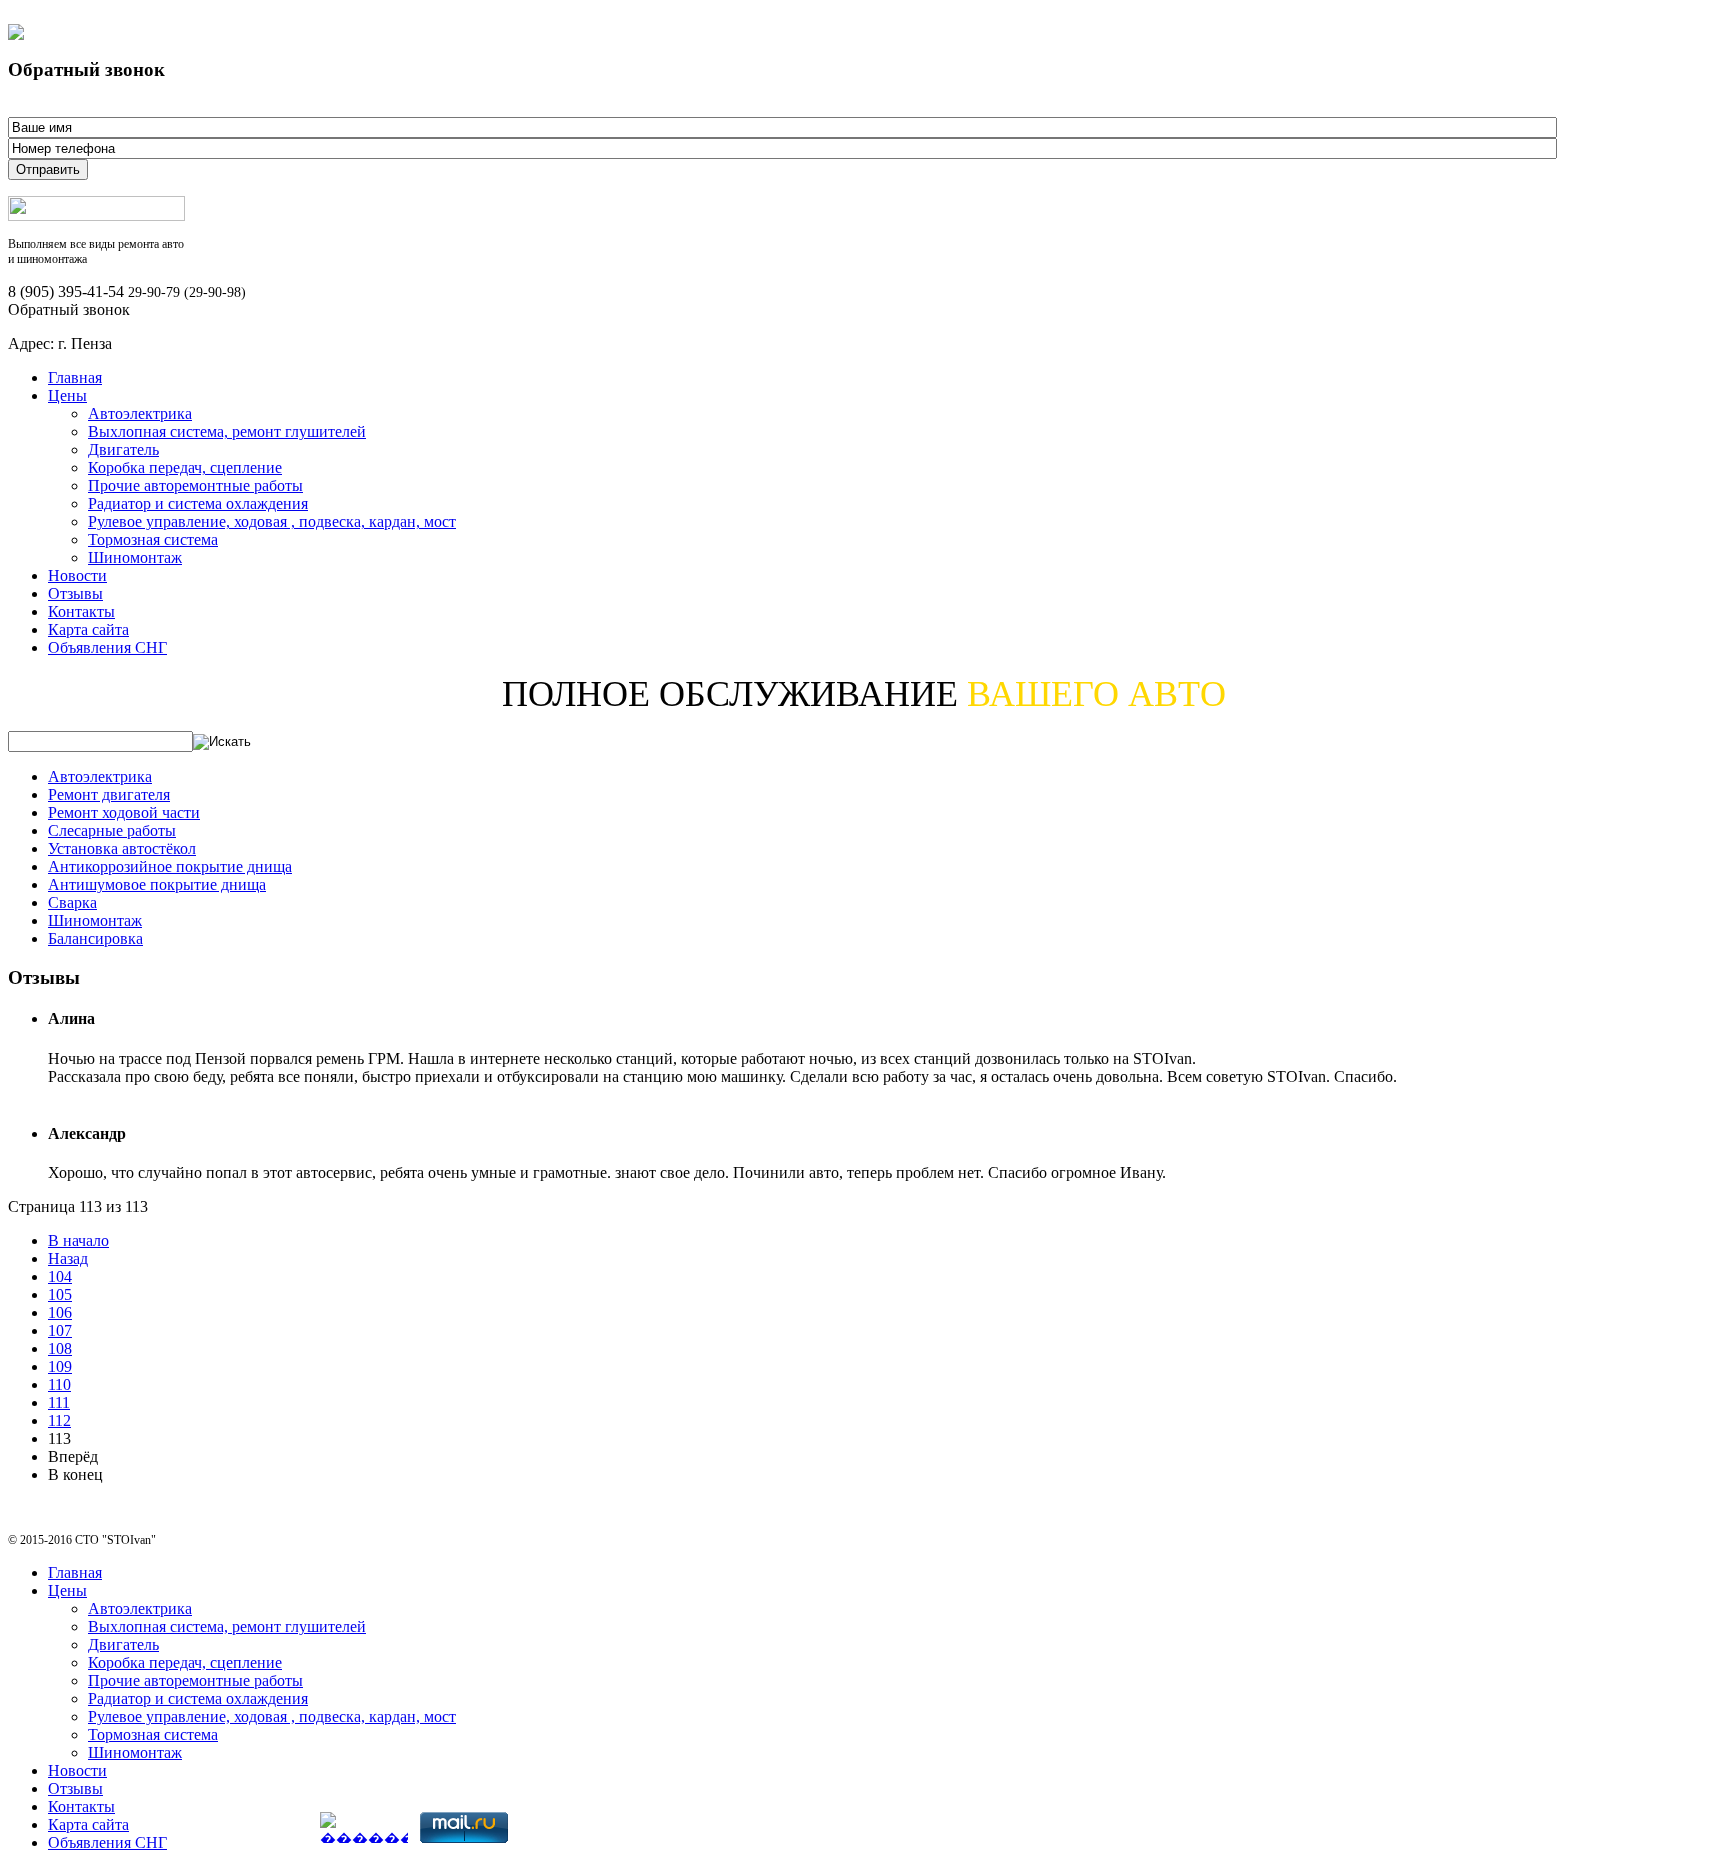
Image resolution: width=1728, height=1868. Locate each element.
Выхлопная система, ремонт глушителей (227, 431)
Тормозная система (153, 539)
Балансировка (95, 938)
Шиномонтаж (135, 557)
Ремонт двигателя (109, 794)
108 (60, 1348)
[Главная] (96, 215)
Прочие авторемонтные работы (195, 485)
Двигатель (123, 449)
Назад (68, 1258)
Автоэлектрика (140, 413)
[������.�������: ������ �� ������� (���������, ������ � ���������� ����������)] (364, 1827)
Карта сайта (88, 629)
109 (60, 1366)
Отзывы (75, 593)
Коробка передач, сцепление (185, 467)
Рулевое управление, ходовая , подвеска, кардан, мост (272, 521)
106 (60, 1312)
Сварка (72, 902)
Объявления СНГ (107, 647)
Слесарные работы (112, 830)
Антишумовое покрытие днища (157, 884)
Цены (67, 395)
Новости (77, 575)
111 (59, 1402)
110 (59, 1384)
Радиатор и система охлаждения (198, 503)
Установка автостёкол (122, 848)
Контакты (81, 611)
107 (60, 1330)
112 (59, 1420)
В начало (78, 1240)
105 (60, 1294)
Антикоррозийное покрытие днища (170, 866)
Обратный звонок (69, 309)
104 (60, 1276)
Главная (75, 377)
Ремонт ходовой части (124, 812)
